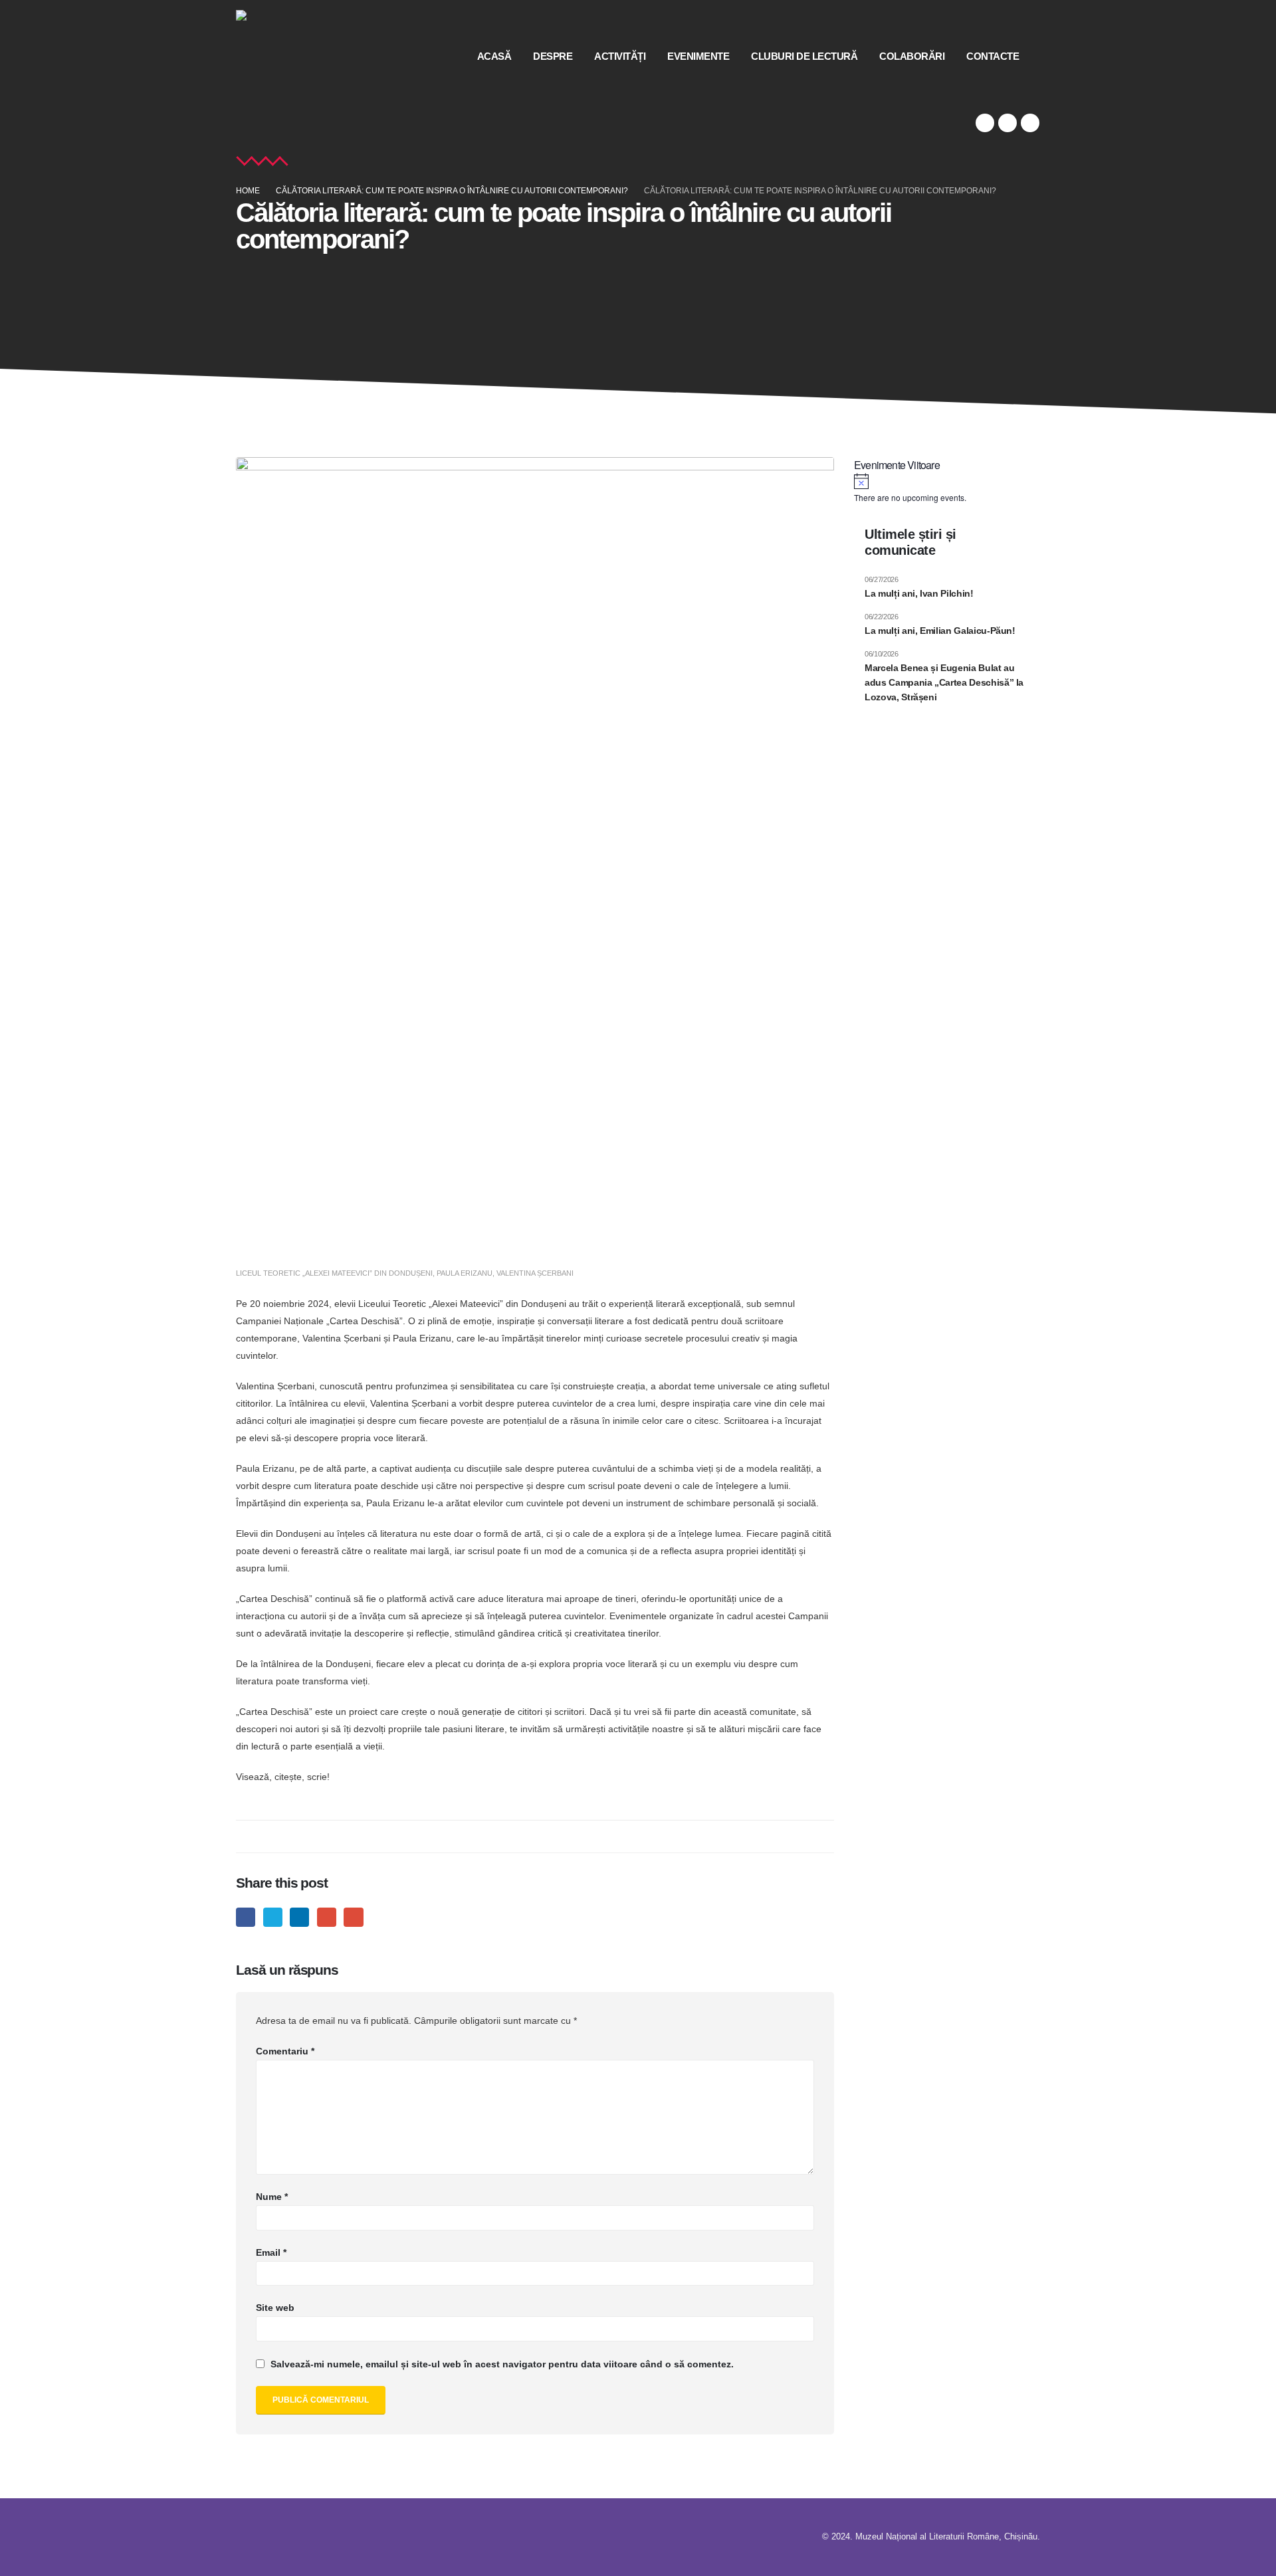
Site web (275, 2308)
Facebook (246, 1917)
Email (353, 1917)
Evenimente (698, 56)
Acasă (494, 56)
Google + (327, 1917)
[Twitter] (1008, 123)
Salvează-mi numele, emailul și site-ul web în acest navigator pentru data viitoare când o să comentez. (502, 2364)
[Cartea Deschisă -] (282, 56)
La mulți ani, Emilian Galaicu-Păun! (940, 631)
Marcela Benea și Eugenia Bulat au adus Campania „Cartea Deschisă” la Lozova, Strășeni (944, 683)
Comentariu (285, 2051)
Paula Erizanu (465, 1273)
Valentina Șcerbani (535, 1273)
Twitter (273, 1917)
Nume (272, 2197)
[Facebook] (985, 123)
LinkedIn (299, 1917)
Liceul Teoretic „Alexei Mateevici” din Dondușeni (334, 1273)
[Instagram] (1030, 123)
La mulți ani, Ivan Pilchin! (919, 593)
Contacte (993, 56)
